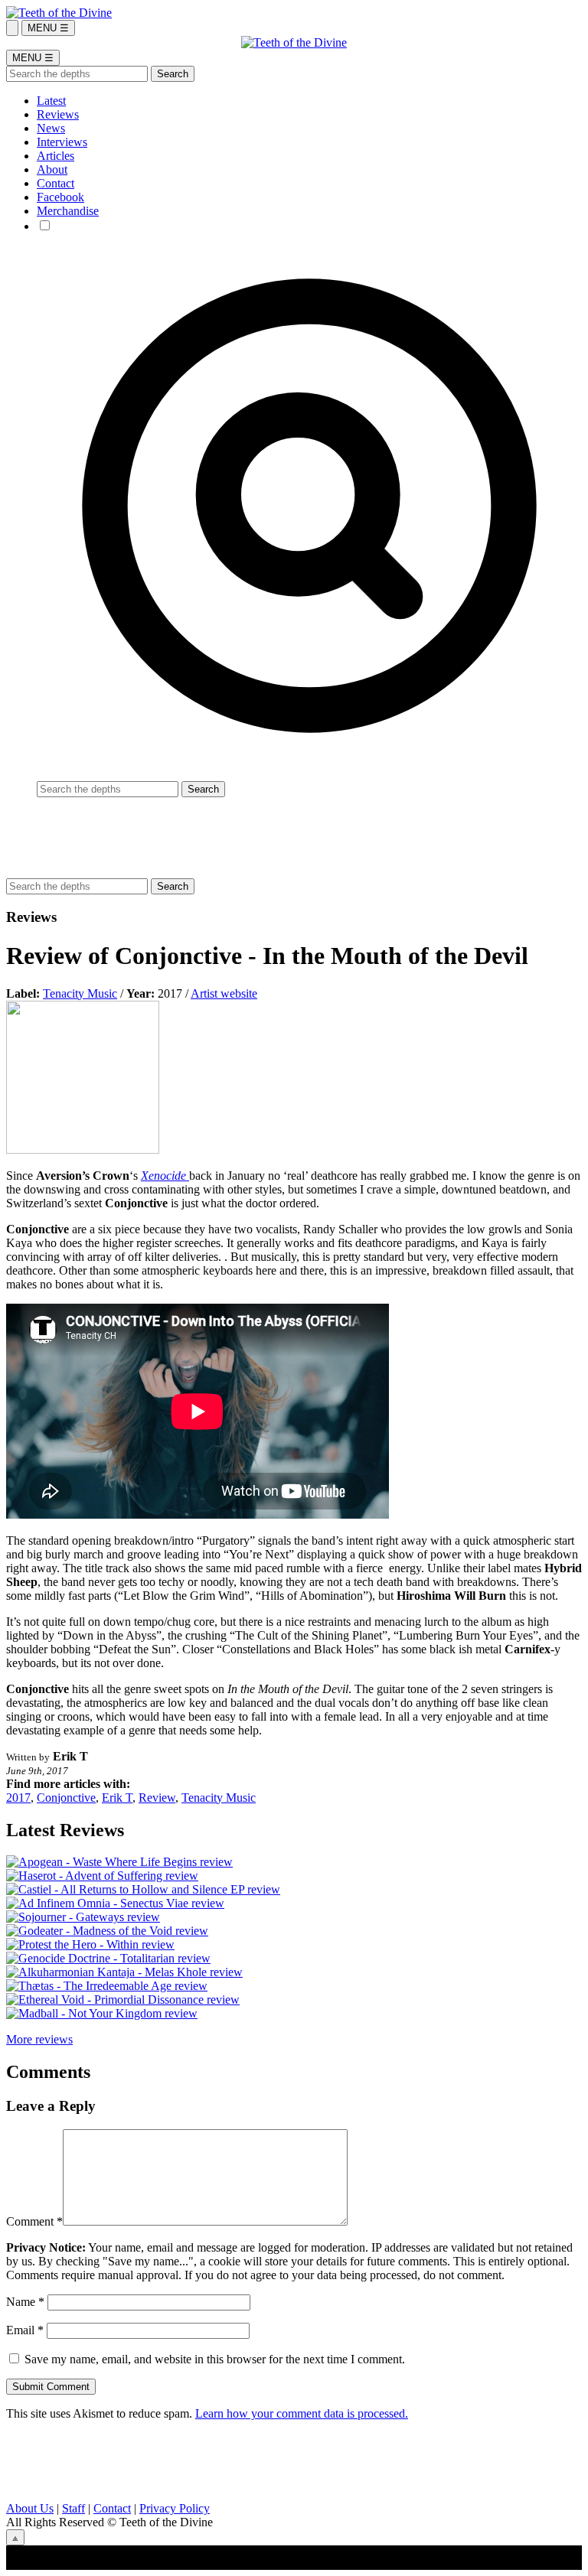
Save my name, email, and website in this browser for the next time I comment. (215, 2359)
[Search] (12, 28)
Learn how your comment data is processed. (302, 2413)
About (52, 169)
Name (25, 2302)
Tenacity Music (80, 993)
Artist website (224, 993)
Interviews (62, 142)
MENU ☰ (48, 28)
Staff (73, 2508)
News (51, 128)
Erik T (117, 1798)
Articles (56, 156)
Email (25, 2330)
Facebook (60, 197)
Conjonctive (66, 1798)
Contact (56, 183)
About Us (30, 2508)
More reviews (39, 2039)
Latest (51, 101)
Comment (34, 2221)
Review (157, 1798)
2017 (18, 1798)
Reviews (58, 114)
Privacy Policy (175, 2508)
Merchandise (68, 211)
